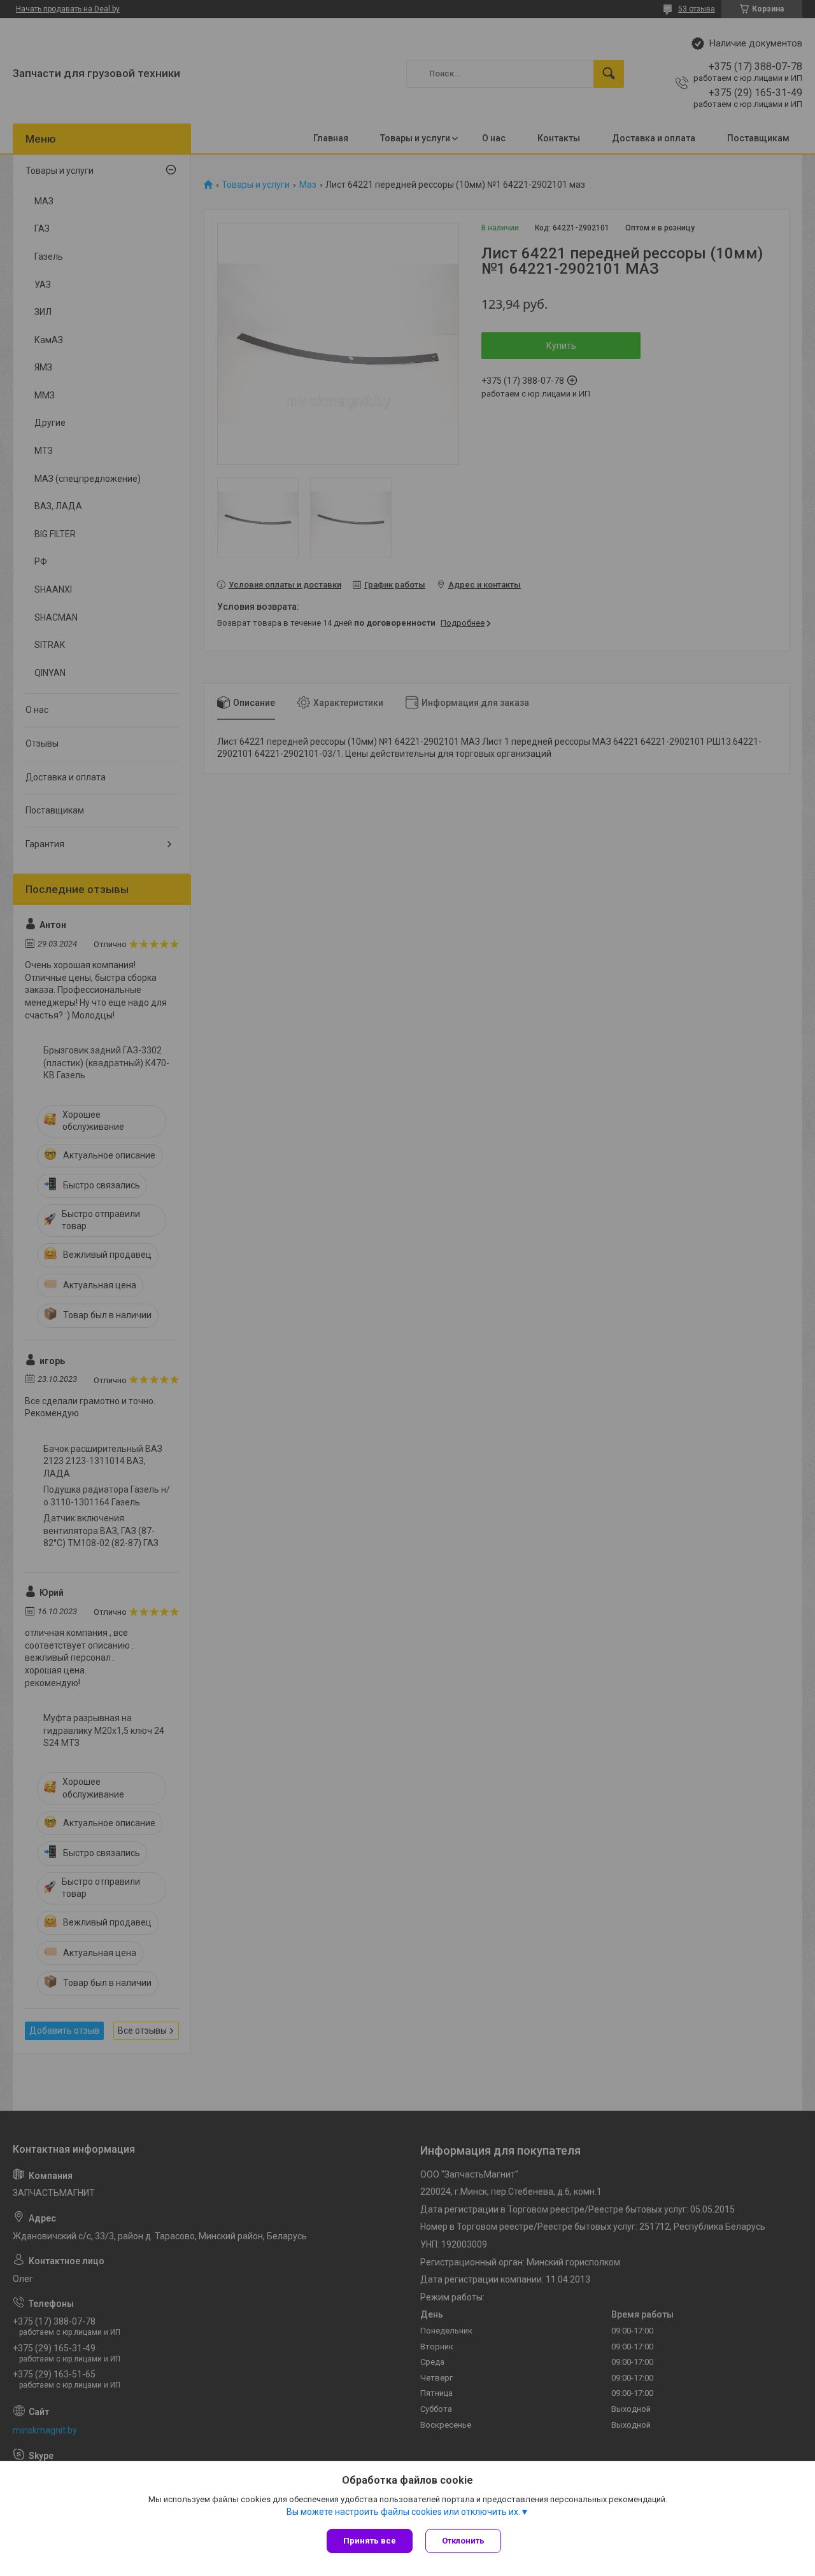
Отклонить (463, 2541)
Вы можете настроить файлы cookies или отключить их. (403, 2512)
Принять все (370, 2541)
